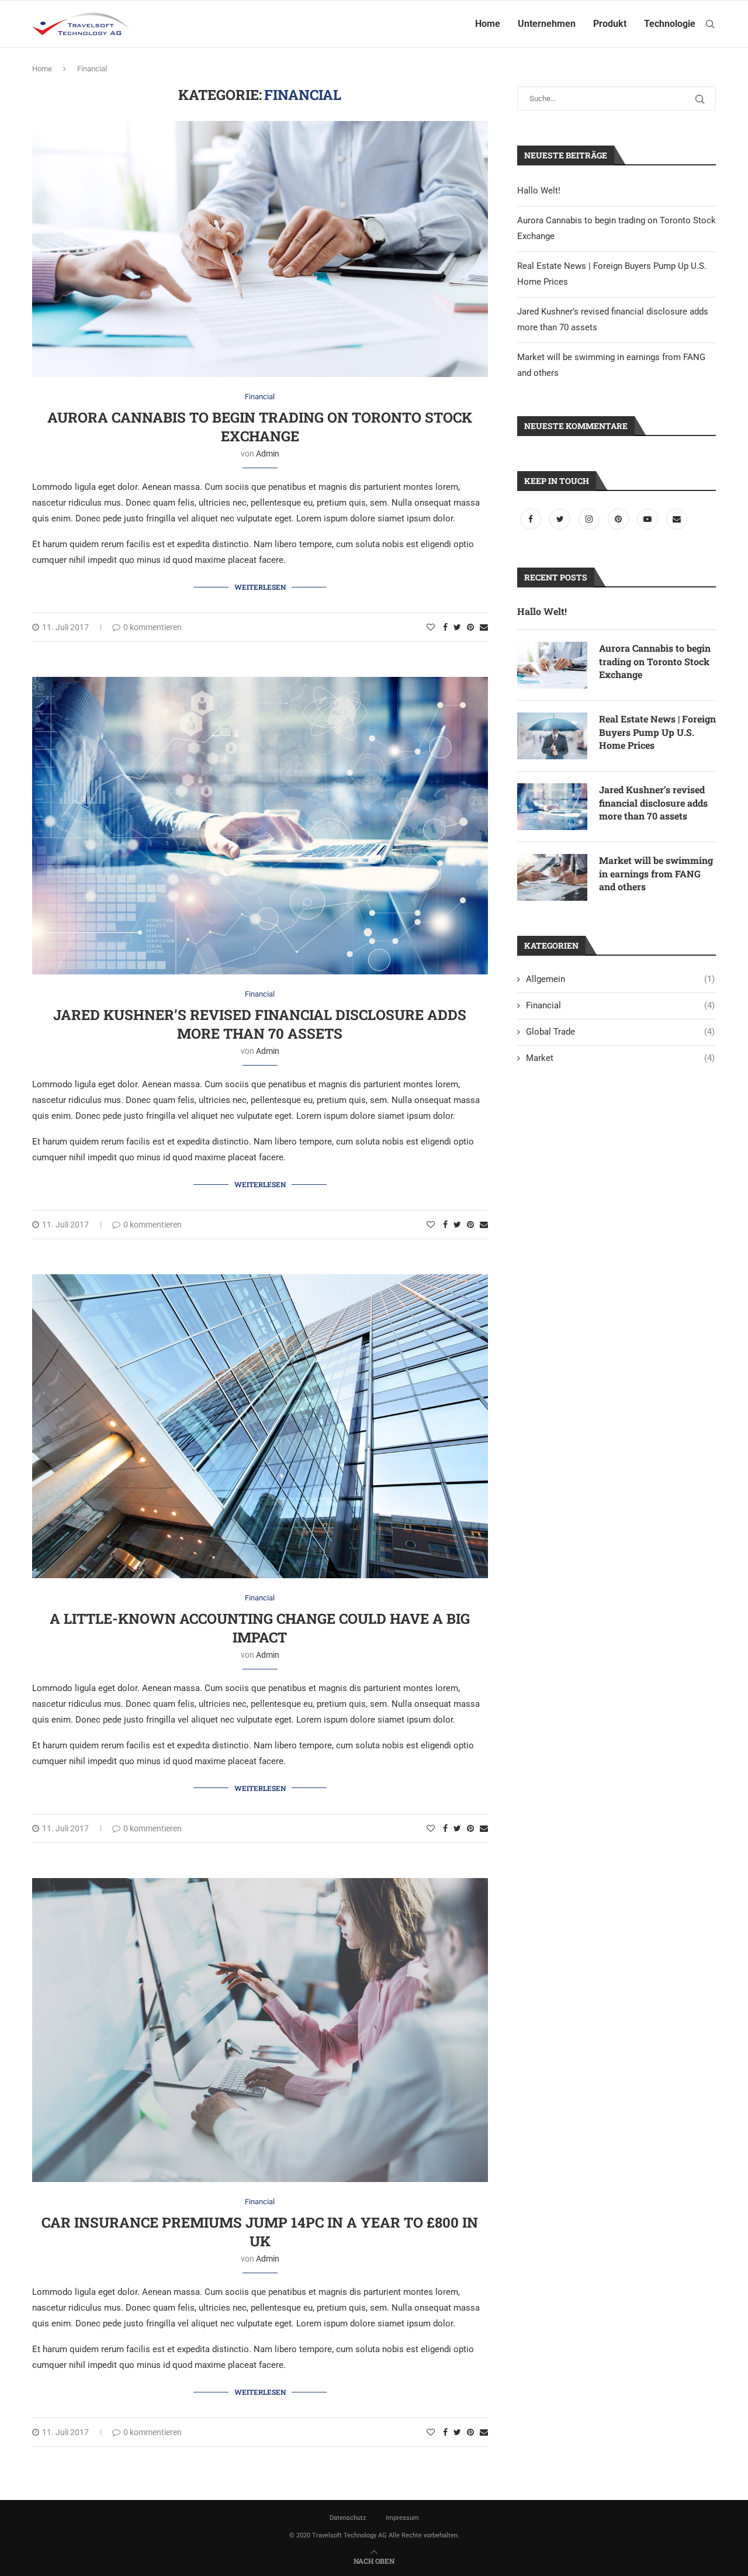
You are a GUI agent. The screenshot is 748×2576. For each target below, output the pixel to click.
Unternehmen (547, 24)
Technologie (670, 24)
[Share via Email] (484, 627)
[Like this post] (431, 627)
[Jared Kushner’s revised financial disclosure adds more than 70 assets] (552, 807)
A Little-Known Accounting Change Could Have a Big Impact (260, 1628)
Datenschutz (348, 2518)
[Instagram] (590, 519)
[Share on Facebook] (445, 627)
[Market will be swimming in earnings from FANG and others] (552, 877)
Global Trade (620, 1032)
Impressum (402, 2518)
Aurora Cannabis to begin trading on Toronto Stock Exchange (260, 427)
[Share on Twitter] (457, 627)
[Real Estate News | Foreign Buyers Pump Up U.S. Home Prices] (552, 736)
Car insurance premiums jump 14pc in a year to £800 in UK (260, 2232)
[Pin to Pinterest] (470, 627)
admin (268, 454)
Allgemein (620, 979)
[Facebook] (532, 519)
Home (488, 24)
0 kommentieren (153, 627)
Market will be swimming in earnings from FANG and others (656, 873)
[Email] (677, 519)
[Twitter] (561, 519)
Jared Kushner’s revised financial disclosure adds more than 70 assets (260, 1024)
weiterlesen (260, 587)
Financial (260, 397)
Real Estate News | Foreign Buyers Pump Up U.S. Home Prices (657, 732)
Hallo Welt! (539, 191)
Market (620, 1058)
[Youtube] (649, 519)
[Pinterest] (619, 519)
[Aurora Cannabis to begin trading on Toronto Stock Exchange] (552, 665)
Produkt (610, 24)
